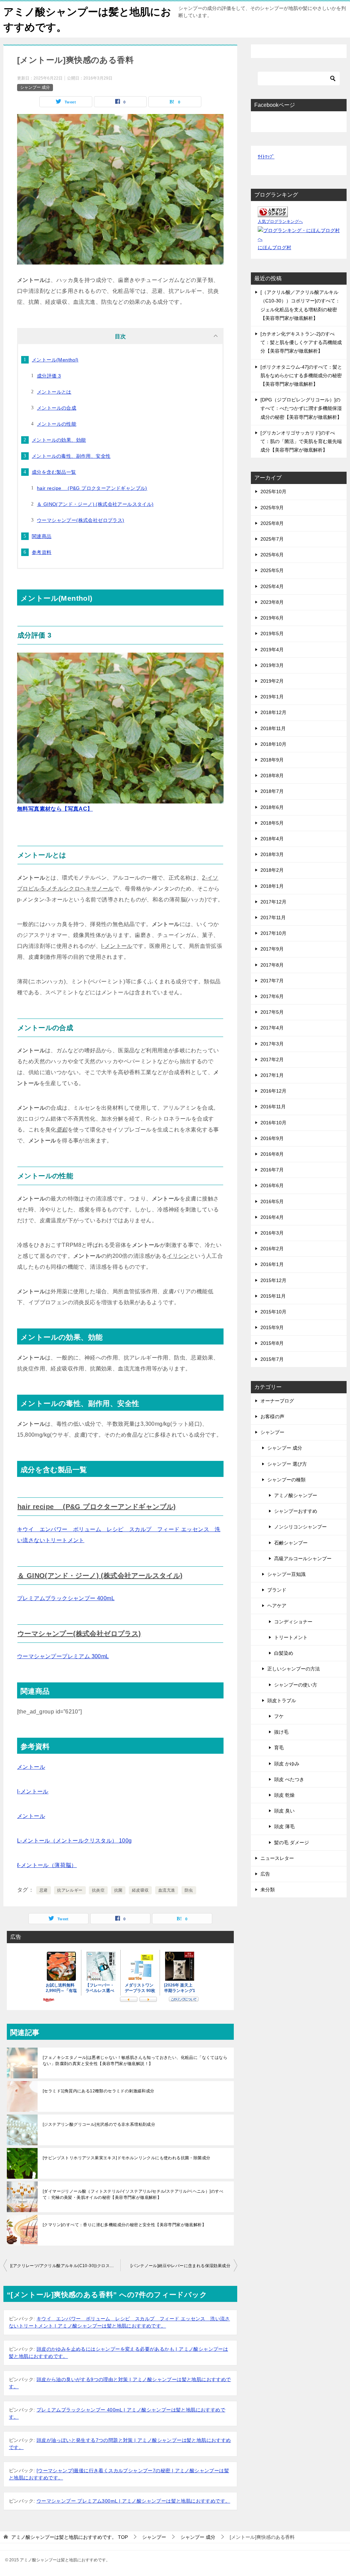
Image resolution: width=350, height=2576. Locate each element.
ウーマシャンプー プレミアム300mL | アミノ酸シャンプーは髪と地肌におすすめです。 (133, 2501)
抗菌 (118, 1890)
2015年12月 (273, 1280)
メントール (31, 1767)
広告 (265, 1874)
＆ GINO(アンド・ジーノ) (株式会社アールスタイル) (95, 504)
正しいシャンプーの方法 (294, 1669)
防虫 (189, 1890)
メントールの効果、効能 (59, 440)
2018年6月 (272, 807)
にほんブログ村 (274, 247)
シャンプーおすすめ (296, 1511)
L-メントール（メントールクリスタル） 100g (75, 1841)
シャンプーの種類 (286, 1480)
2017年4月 (272, 1028)
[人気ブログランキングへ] (273, 213)
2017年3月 (272, 1044)
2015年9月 (272, 1327)
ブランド (277, 1590)
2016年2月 (272, 1249)
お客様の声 (272, 1417)
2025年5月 (272, 570)
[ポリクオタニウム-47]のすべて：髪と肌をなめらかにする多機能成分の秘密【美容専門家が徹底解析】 (301, 375)
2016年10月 (273, 1123)
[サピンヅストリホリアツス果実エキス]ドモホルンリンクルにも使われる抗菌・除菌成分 (126, 2158)
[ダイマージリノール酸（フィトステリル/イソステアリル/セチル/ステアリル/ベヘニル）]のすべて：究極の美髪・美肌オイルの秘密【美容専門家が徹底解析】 (133, 2194)
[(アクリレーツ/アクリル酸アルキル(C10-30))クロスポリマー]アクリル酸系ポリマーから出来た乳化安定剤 (65, 2266)
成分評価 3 (49, 376)
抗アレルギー (70, 1890)
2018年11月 (273, 728)
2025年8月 (272, 523)
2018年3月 (272, 854)
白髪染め (284, 1653)
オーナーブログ (277, 1401)
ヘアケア (277, 1606)
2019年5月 (272, 634)
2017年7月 (272, 981)
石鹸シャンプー (291, 1543)
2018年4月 (272, 839)
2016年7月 (272, 1170)
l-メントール (33, 1791)
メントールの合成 (57, 408)
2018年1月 (272, 886)
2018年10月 (273, 744)
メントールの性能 (57, 424)
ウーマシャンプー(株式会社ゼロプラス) (81, 520)
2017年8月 (272, 965)
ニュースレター (277, 1858)
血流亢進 (167, 1890)
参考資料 (42, 552)
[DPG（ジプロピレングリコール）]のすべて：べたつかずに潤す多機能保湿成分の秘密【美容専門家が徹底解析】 (301, 408)
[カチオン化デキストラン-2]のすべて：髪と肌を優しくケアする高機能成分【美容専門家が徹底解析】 (301, 342)
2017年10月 (273, 933)
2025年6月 (272, 555)
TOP (70, 2537)
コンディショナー (293, 1622)
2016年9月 (272, 1138)
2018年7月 (272, 791)
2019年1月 (272, 697)
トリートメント (291, 1637)
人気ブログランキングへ (280, 222)
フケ (279, 1716)
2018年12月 (273, 712)
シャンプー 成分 (35, 87)
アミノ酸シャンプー (296, 1495)
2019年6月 (272, 618)
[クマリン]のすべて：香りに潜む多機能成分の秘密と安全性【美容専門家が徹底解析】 (124, 2225)
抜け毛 (281, 1732)
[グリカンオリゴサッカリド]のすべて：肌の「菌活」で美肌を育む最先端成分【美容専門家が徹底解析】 (301, 441)
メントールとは (54, 392)
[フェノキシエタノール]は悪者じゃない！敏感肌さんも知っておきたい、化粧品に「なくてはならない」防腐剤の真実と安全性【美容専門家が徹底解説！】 (135, 2061)
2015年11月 (273, 1296)
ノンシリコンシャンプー (300, 1527)
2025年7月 (272, 539)
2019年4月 (272, 650)
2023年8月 (272, 602)
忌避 (44, 1890)
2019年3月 (272, 665)
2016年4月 (272, 1217)
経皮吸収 (140, 1890)
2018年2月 (272, 870)
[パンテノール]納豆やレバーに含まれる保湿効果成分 (180, 2266)
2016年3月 (272, 1233)
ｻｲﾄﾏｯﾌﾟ (266, 157)
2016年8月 (272, 1154)
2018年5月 (272, 823)
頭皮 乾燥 (284, 1795)
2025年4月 (272, 586)
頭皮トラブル (282, 1700)
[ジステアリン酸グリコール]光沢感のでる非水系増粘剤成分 (99, 2124)
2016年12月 (273, 1091)
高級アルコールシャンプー (303, 1559)
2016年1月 (272, 1264)
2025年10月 (273, 492)
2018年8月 (272, 775)
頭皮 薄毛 (284, 1826)
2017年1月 (272, 1075)
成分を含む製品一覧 (54, 472)
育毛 (279, 1748)
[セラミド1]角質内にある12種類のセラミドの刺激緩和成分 (99, 2091)
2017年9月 (272, 949)
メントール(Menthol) (55, 360)
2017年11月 (273, 917)
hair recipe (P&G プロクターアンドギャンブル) (92, 488)
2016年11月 (273, 1107)
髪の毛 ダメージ (292, 1842)
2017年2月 (272, 1059)
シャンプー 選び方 (287, 1464)
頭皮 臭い (284, 1811)
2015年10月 (273, 1312)
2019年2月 (272, 681)
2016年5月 (272, 1201)
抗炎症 (98, 1890)
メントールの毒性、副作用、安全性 (71, 456)
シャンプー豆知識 (286, 1574)
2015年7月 (272, 1359)
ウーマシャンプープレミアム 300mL (63, 1656)
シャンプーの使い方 (296, 1685)
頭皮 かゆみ (287, 1764)
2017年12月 (273, 902)
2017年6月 (272, 996)
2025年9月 (272, 508)
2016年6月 (272, 1185)
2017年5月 (272, 1012)
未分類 (268, 1890)
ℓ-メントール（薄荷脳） (47, 1865)
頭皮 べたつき (289, 1779)
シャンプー (272, 1432)
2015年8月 (272, 1343)
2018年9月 (272, 760)
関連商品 (42, 536)
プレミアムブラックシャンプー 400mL (66, 1598)
